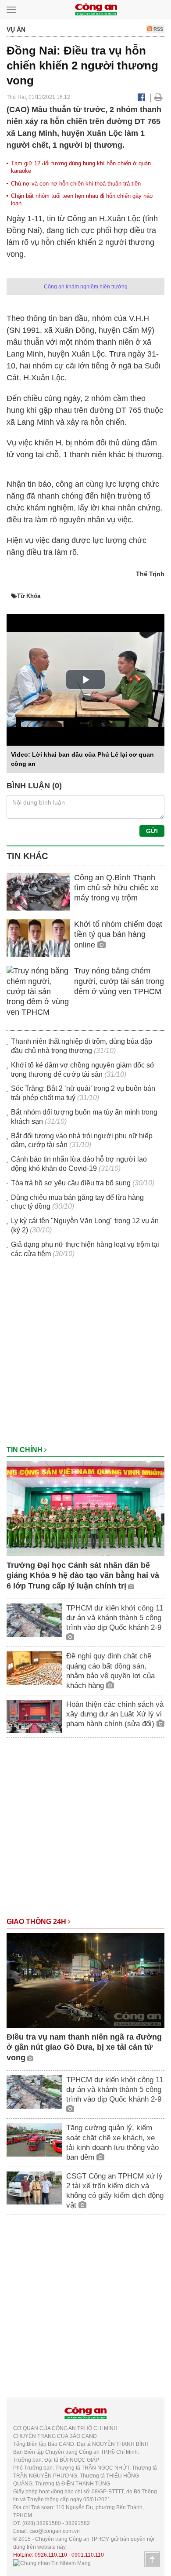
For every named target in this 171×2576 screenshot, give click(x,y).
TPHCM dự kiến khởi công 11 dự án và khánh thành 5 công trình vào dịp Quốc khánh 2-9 (115, 1618)
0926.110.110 (51, 2555)
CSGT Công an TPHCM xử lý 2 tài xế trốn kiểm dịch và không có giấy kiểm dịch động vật (115, 2191)
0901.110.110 (88, 2555)
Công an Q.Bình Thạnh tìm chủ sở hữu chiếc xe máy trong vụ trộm (116, 888)
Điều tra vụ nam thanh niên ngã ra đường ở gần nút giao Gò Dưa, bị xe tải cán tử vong (84, 2047)
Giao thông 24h (37, 1922)
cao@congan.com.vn (55, 2531)
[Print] (159, 97)
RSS (158, 29)
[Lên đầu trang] (152, 2559)
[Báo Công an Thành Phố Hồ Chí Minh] (96, 9)
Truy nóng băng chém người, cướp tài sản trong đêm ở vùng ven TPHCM (119, 981)
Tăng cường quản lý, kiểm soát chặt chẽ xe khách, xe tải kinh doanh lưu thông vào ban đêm (112, 2142)
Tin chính (25, 1450)
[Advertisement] (85, 1356)
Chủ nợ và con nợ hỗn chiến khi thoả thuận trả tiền (76, 184)
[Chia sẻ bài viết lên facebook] (141, 97)
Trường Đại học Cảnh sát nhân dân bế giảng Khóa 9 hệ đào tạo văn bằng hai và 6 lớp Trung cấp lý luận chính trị (83, 1576)
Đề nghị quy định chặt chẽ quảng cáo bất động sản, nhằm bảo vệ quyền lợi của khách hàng (110, 1671)
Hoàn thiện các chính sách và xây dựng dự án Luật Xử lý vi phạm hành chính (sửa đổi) (115, 1714)
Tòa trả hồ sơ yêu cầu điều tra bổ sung (71, 1183)
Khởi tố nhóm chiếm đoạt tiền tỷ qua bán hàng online (118, 935)
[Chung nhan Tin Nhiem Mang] (52, 2563)
